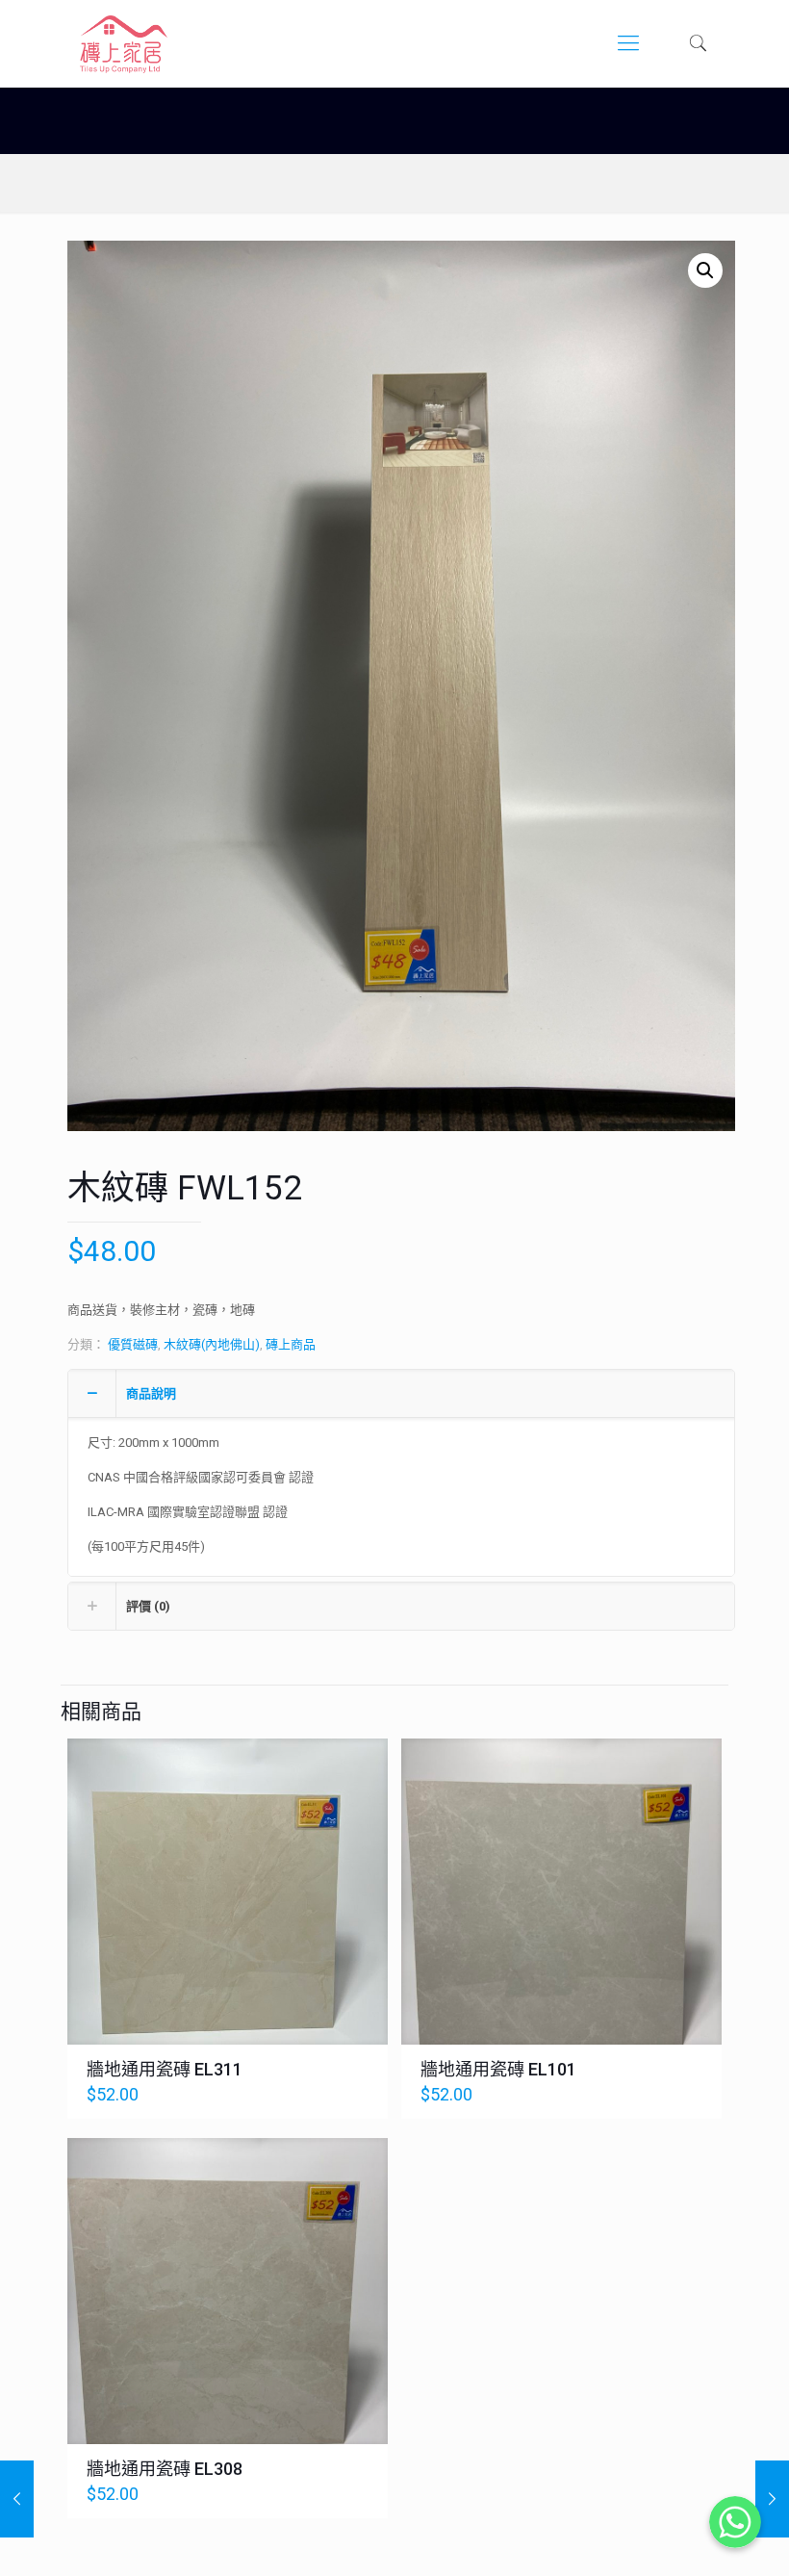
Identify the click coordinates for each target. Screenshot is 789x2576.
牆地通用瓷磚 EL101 (498, 2069)
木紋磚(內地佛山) (212, 1344)
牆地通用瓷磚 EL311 (165, 2069)
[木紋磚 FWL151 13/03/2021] (772, 2499)
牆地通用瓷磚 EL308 (165, 2469)
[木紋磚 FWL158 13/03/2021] (17, 2499)
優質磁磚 (133, 1344)
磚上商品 (291, 1344)
